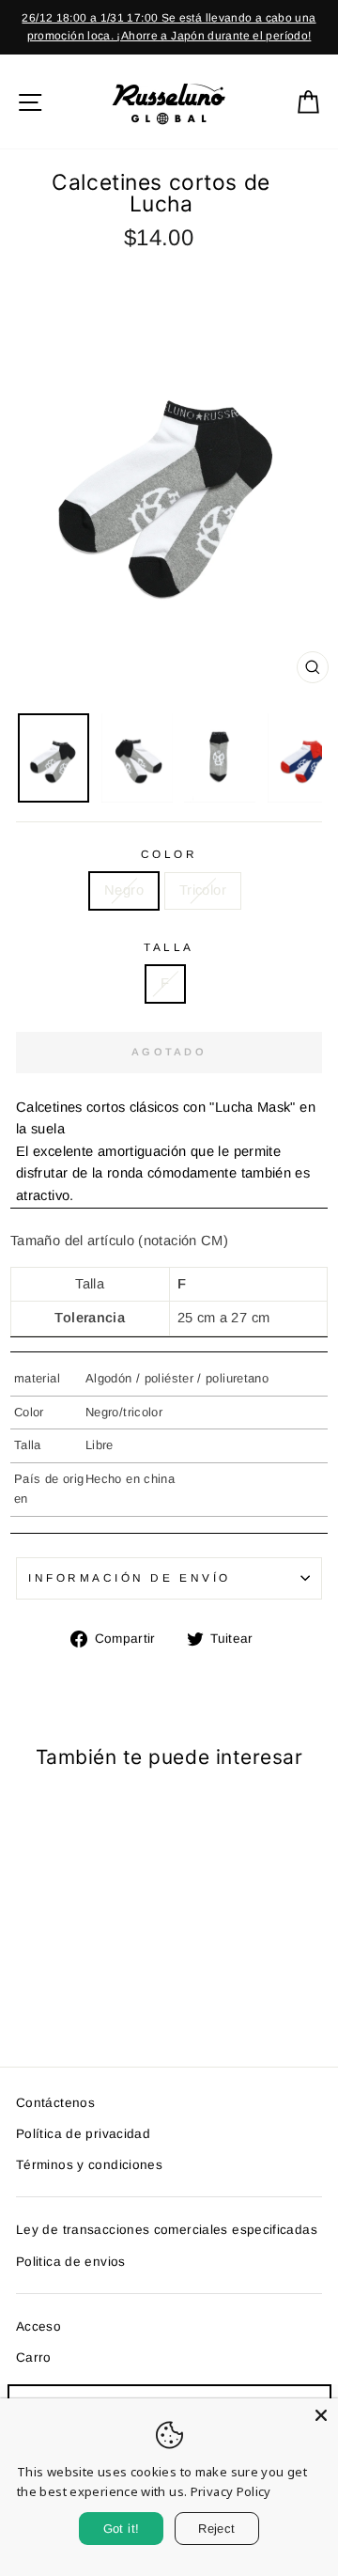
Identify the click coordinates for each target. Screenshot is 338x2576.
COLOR (169, 854)
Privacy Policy (231, 2491)
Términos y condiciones (89, 2165)
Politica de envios (71, 2262)
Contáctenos (55, 2103)
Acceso (38, 2326)
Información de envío (130, 1577)
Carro (34, 2357)
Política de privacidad (83, 2134)
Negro (124, 890)
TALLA (169, 947)
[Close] (321, 2415)
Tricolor (203, 890)
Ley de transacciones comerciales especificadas (167, 2230)
